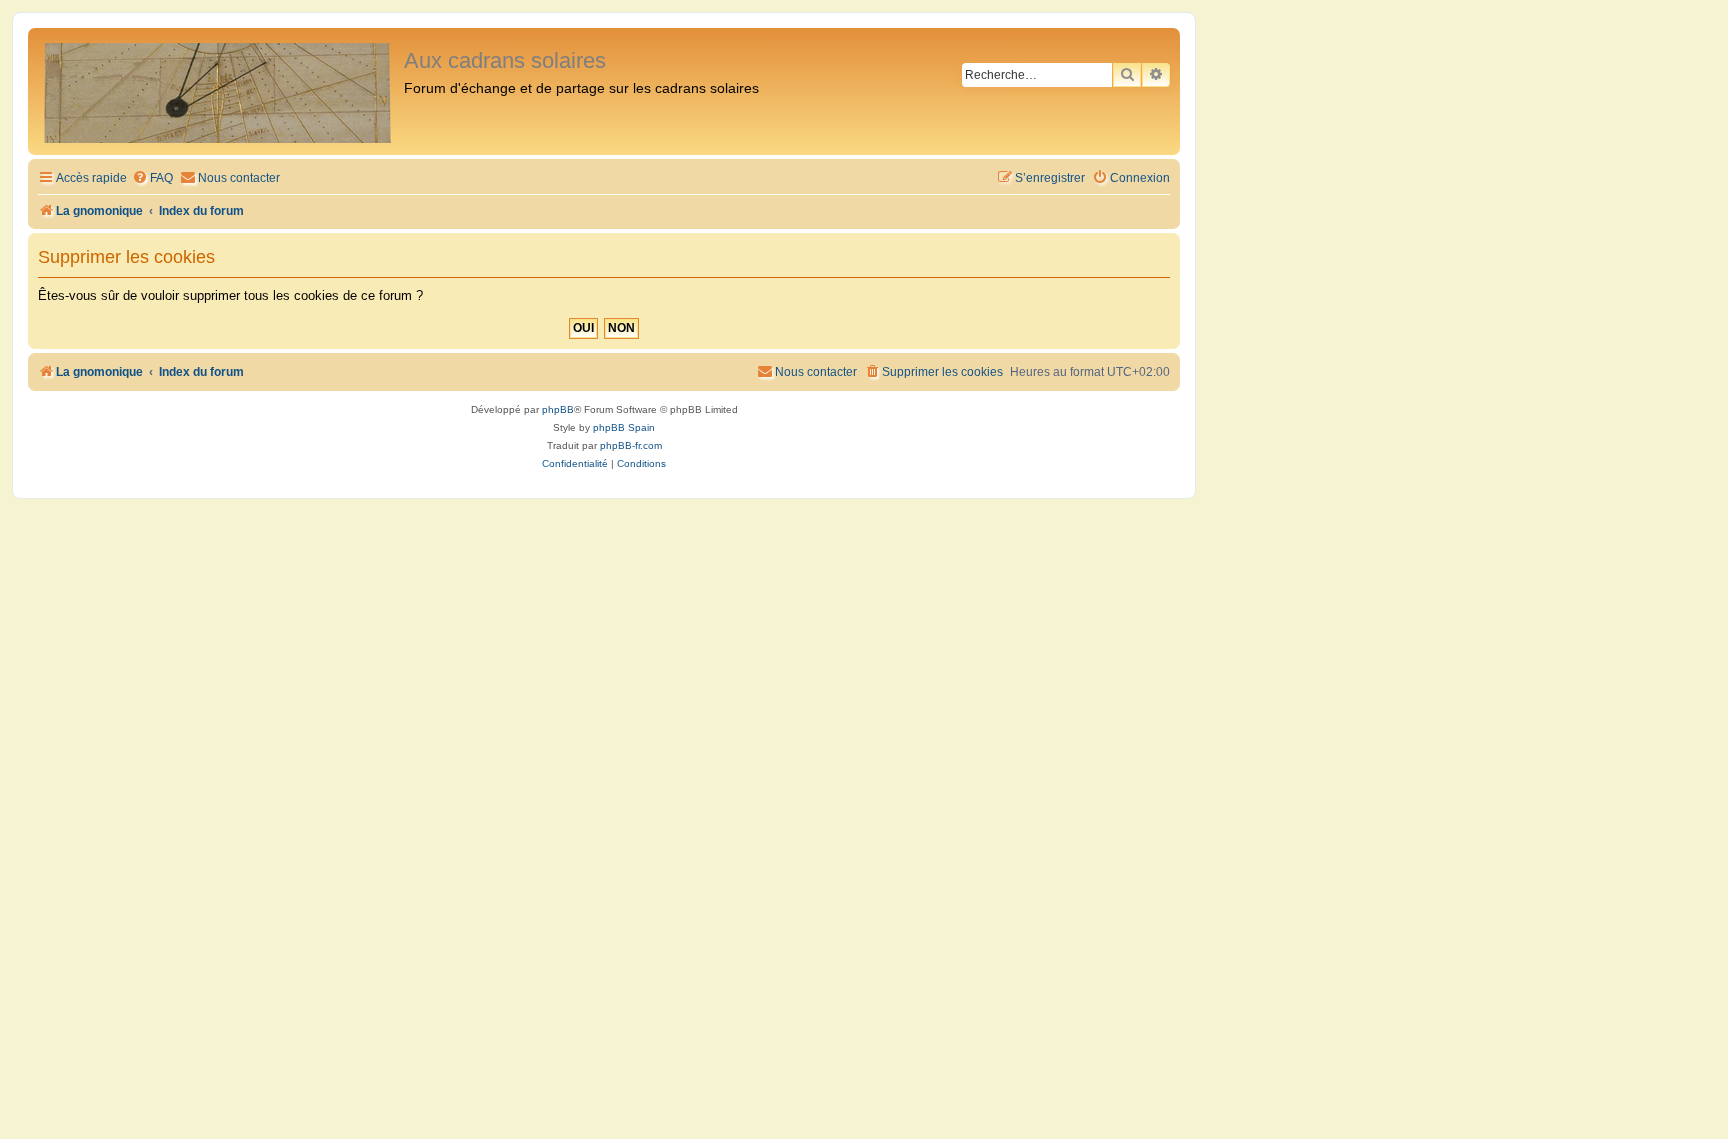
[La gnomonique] (218, 91)
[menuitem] (152, 178)
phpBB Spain (624, 427)
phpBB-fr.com (631, 445)
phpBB (558, 409)
